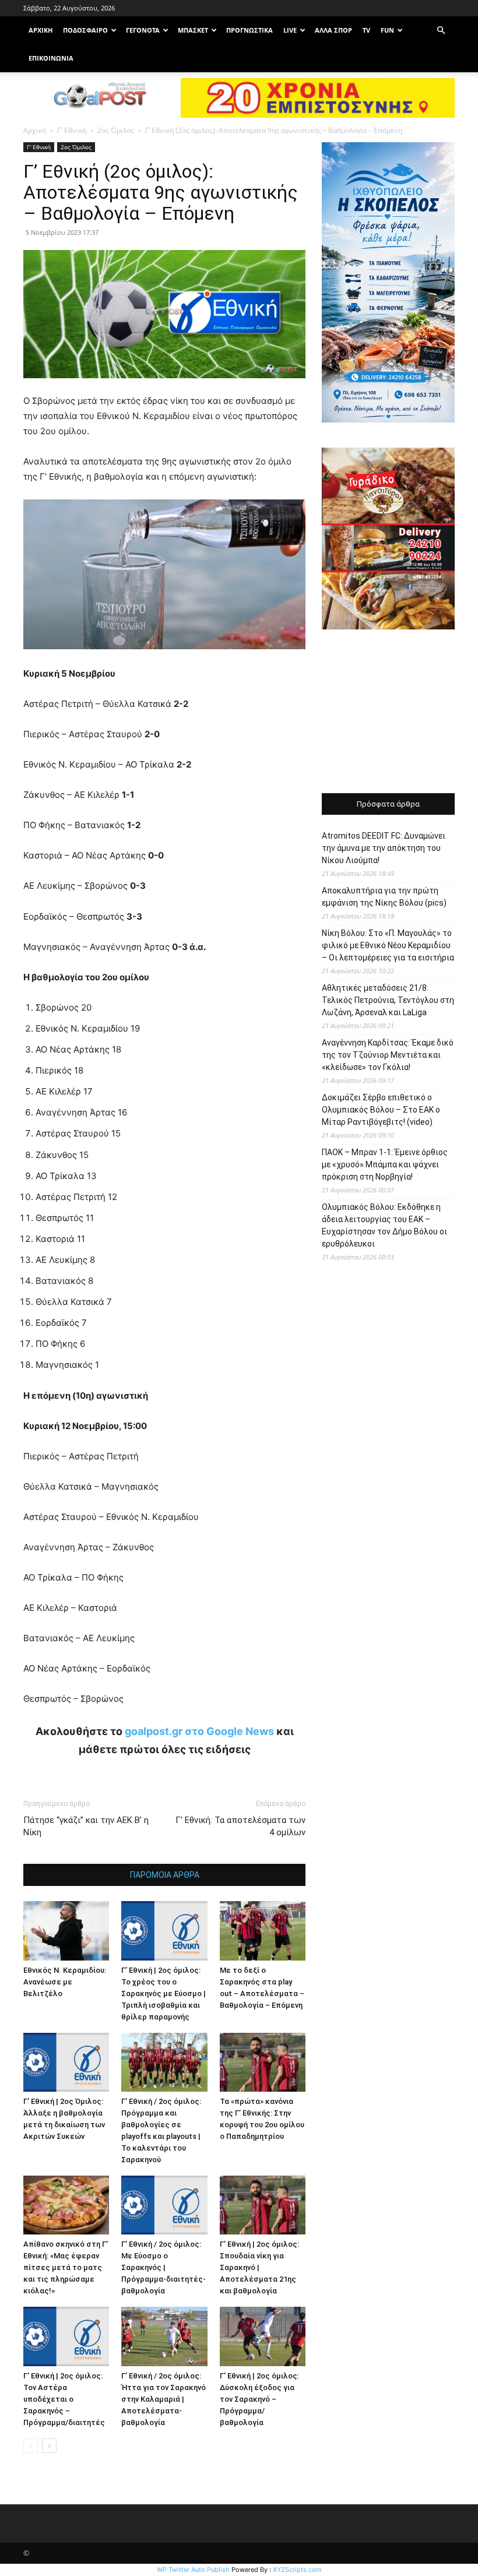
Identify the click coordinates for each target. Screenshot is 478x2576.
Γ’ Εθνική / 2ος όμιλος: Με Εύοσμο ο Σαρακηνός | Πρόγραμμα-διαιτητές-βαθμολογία (164, 2267)
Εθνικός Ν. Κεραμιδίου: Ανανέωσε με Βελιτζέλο (65, 1982)
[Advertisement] (388, 713)
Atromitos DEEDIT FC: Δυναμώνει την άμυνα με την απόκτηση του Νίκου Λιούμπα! (384, 848)
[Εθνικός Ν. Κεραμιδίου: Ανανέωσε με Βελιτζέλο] (66, 1931)
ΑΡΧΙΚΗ (41, 30)
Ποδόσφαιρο (85, 30)
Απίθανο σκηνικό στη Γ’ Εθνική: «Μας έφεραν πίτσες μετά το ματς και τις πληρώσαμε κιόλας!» (66, 2267)
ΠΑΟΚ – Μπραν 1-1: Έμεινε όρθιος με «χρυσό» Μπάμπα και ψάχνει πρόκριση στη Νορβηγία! (385, 1164)
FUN (387, 30)
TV (366, 30)
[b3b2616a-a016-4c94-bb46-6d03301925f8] (164, 658)
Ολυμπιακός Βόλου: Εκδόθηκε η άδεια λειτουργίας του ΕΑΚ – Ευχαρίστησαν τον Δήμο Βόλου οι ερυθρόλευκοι (384, 1225)
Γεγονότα (143, 30)
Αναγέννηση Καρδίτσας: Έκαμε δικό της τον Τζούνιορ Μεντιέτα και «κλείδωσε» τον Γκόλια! (388, 1055)
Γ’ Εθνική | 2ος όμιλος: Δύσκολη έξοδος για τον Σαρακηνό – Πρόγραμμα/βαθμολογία (259, 2399)
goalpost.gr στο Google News (199, 1731)
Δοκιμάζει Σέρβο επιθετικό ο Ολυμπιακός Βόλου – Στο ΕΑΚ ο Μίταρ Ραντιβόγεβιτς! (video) (381, 1110)
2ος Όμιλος (116, 130)
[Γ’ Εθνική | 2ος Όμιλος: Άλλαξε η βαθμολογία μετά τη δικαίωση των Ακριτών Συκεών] (66, 2062)
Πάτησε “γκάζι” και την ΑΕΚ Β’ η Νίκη (86, 1826)
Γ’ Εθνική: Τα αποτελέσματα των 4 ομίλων (240, 1826)
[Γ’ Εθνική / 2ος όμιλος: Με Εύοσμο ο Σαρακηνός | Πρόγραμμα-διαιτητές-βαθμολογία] (164, 2205)
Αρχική (35, 130)
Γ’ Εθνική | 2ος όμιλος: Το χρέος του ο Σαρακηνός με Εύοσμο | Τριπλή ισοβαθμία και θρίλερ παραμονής (164, 1993)
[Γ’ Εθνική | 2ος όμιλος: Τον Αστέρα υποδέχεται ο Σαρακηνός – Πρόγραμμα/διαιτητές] (66, 2336)
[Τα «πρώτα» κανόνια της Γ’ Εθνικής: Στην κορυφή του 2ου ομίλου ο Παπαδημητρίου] (263, 2062)
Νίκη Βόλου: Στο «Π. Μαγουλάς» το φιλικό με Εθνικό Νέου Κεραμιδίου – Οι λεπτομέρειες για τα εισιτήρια (388, 945)
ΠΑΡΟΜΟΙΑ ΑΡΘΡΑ (165, 1875)
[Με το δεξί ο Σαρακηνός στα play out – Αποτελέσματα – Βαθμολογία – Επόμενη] (263, 1931)
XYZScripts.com (297, 2570)
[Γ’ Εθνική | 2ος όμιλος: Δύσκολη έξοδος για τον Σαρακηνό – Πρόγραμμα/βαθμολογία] (263, 2336)
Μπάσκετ (193, 30)
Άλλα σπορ (333, 30)
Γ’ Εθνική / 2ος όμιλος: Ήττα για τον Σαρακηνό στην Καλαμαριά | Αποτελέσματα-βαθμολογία (164, 2399)
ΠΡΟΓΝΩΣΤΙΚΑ (249, 30)
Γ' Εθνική (72, 130)
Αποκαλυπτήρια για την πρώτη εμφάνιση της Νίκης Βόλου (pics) (384, 897)
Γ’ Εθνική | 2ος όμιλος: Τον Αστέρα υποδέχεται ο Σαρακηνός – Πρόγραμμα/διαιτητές (64, 2399)
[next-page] (49, 2446)
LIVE (290, 30)
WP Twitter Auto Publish (193, 2570)
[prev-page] (31, 2446)
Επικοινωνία (51, 58)
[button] (441, 31)
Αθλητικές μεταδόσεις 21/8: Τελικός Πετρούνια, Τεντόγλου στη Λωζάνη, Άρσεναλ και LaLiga (388, 1000)
